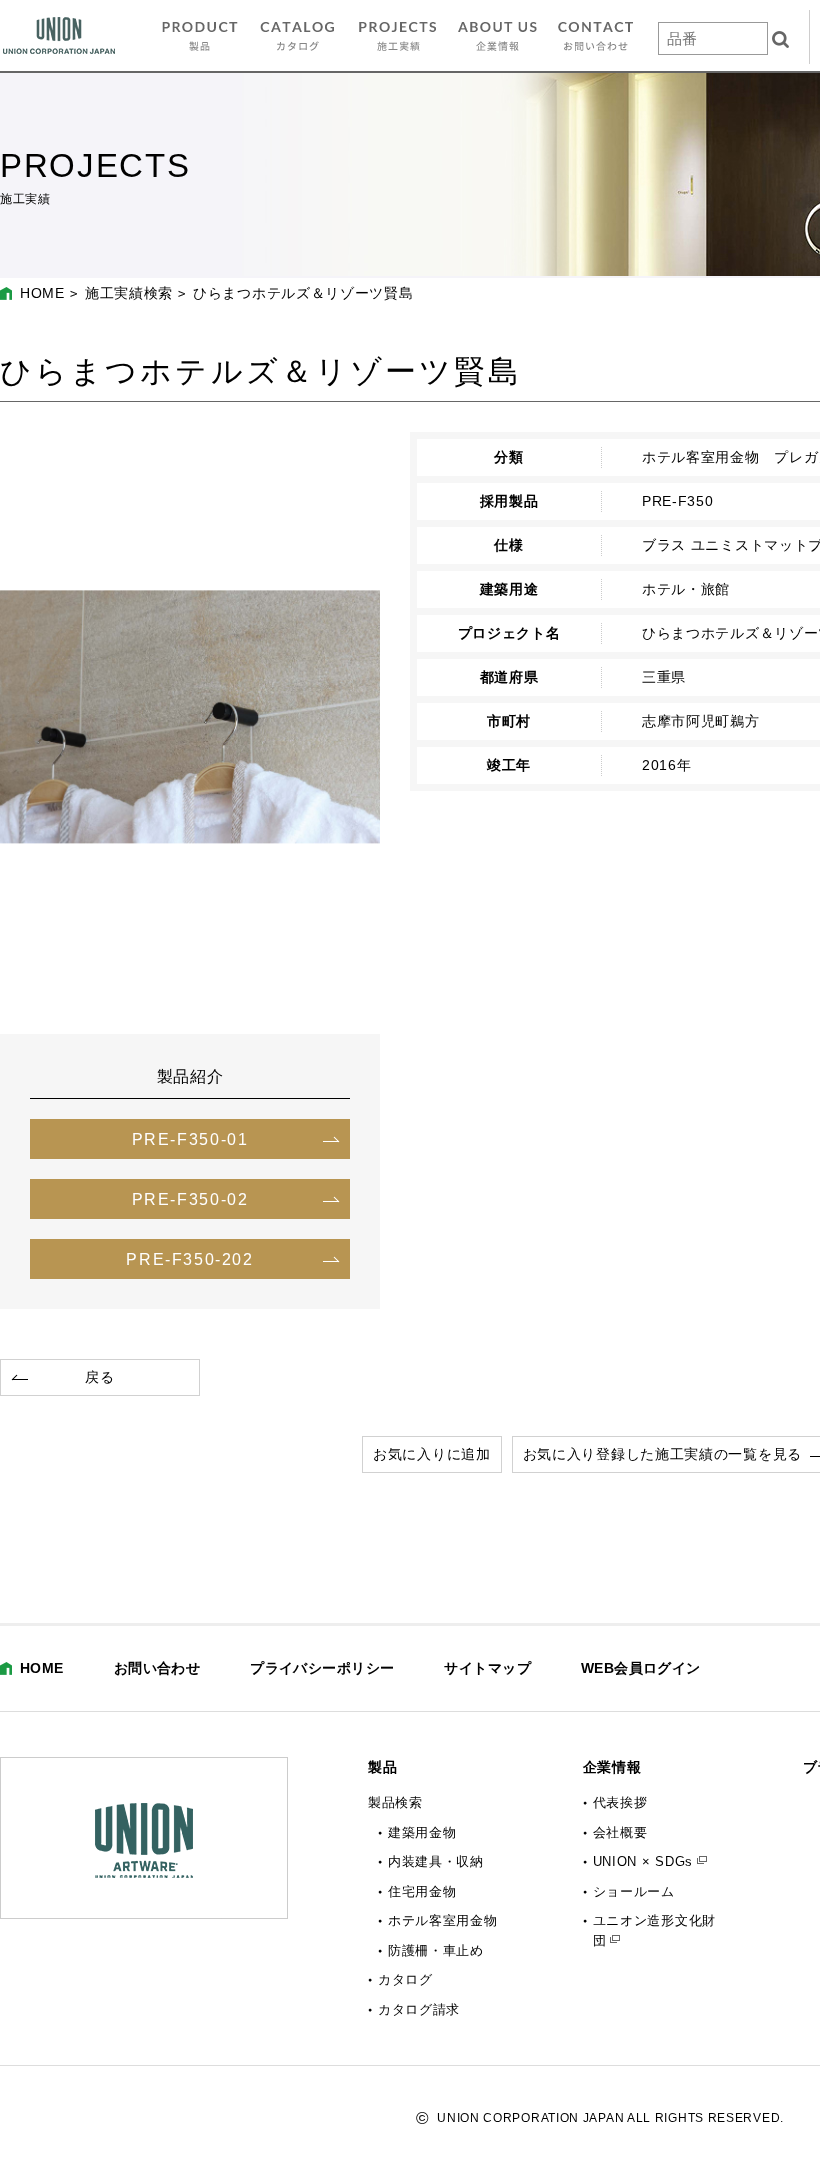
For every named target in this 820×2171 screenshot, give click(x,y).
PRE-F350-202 (189, 1259)
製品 (382, 1767)
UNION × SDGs (643, 1861)
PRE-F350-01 (190, 1139)
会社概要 (620, 1832)
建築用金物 (422, 1832)
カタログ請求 (419, 2009)
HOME (42, 293)
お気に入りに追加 (432, 1454)
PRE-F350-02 (190, 1199)
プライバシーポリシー (322, 1668)
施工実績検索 (129, 293)
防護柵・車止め (436, 1950)
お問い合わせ (157, 1668)
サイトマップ (487, 1668)
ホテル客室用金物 (443, 1920)
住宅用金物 (422, 1891)
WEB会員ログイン (641, 1668)
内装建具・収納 (436, 1861)
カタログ (405, 1979)
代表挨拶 (620, 1802)
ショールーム (634, 1891)
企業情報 (612, 1767)
